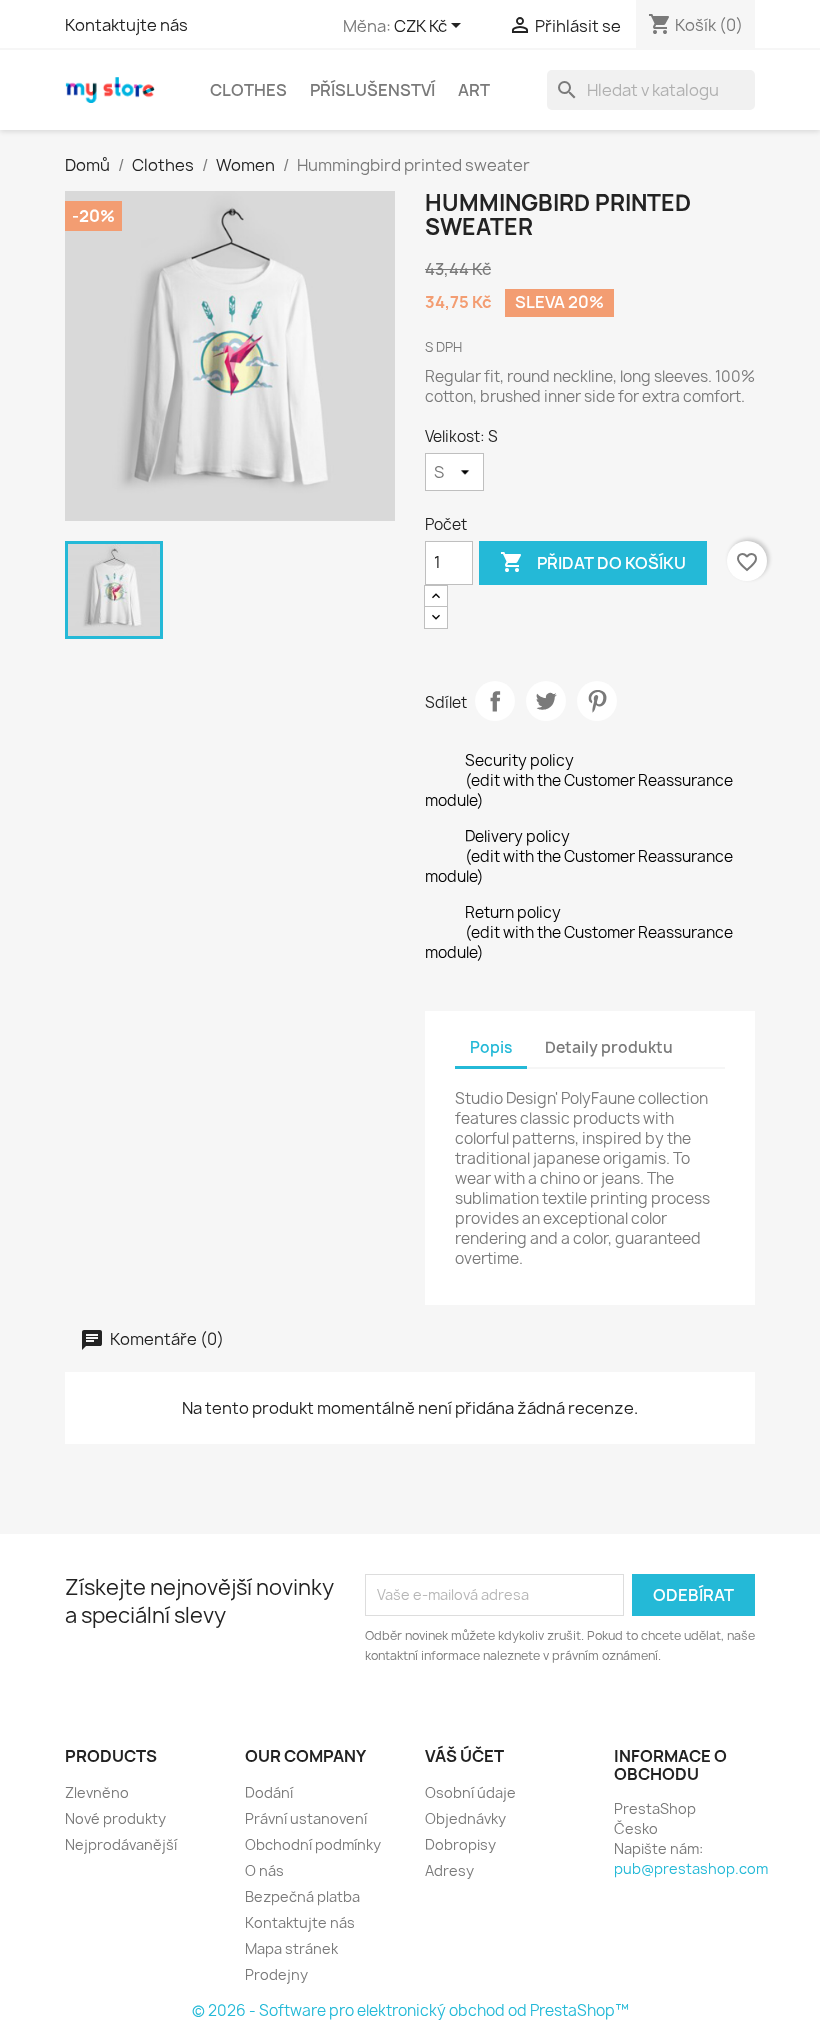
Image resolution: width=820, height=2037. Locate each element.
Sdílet (495, 701)
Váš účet (464, 1756)
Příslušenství (372, 90)
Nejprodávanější (121, 1844)
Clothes (248, 90)
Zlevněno (97, 1792)
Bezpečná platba (302, 1896)
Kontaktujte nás (126, 25)
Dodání (269, 1792)
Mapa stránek (291, 1948)
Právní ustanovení (306, 1818)
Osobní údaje (470, 1792)
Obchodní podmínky (313, 1844)
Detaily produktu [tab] (609, 1047)
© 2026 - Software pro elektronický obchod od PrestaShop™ (410, 2010)
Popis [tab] (491, 1047)
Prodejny (276, 1974)
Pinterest (597, 701)
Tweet (546, 701)
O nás (264, 1870)
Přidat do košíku (593, 562)
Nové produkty (115, 1818)
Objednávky (465, 1818)
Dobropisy (460, 1844)
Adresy (449, 1870)
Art (474, 90)
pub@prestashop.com (691, 1868)
